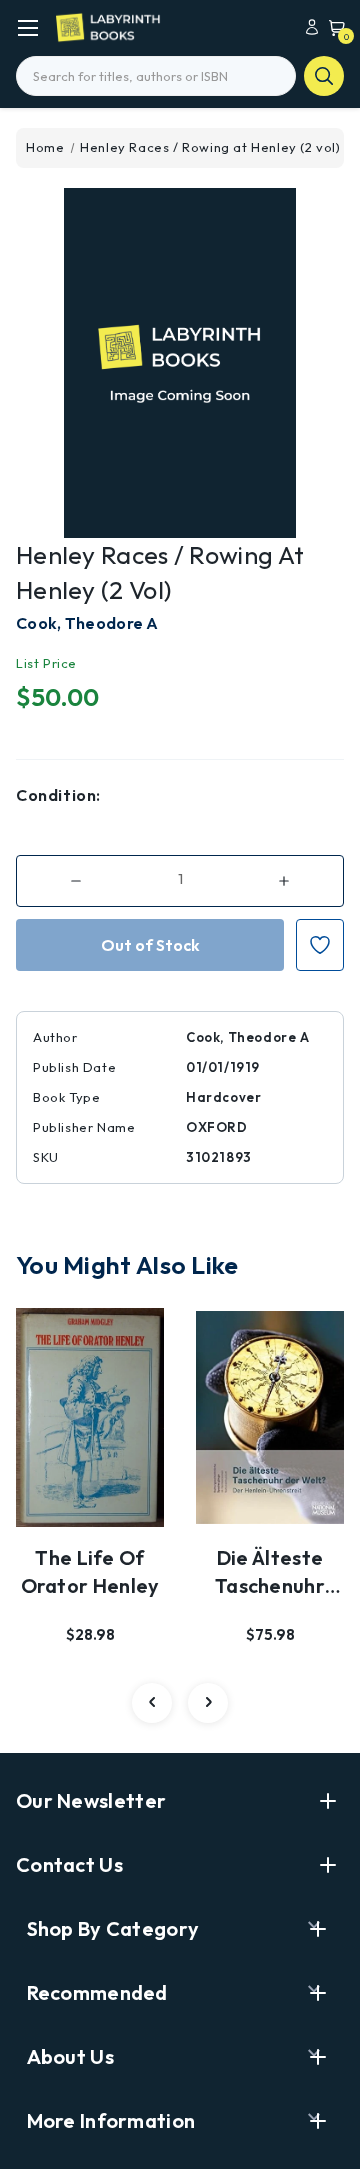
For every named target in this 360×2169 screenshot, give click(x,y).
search (324, 76)
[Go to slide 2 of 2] (152, 1703)
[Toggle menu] (27, 27)
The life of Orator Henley (90, 1571)
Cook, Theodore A (87, 623)
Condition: (58, 795)
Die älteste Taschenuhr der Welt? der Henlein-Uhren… (270, 1573)
